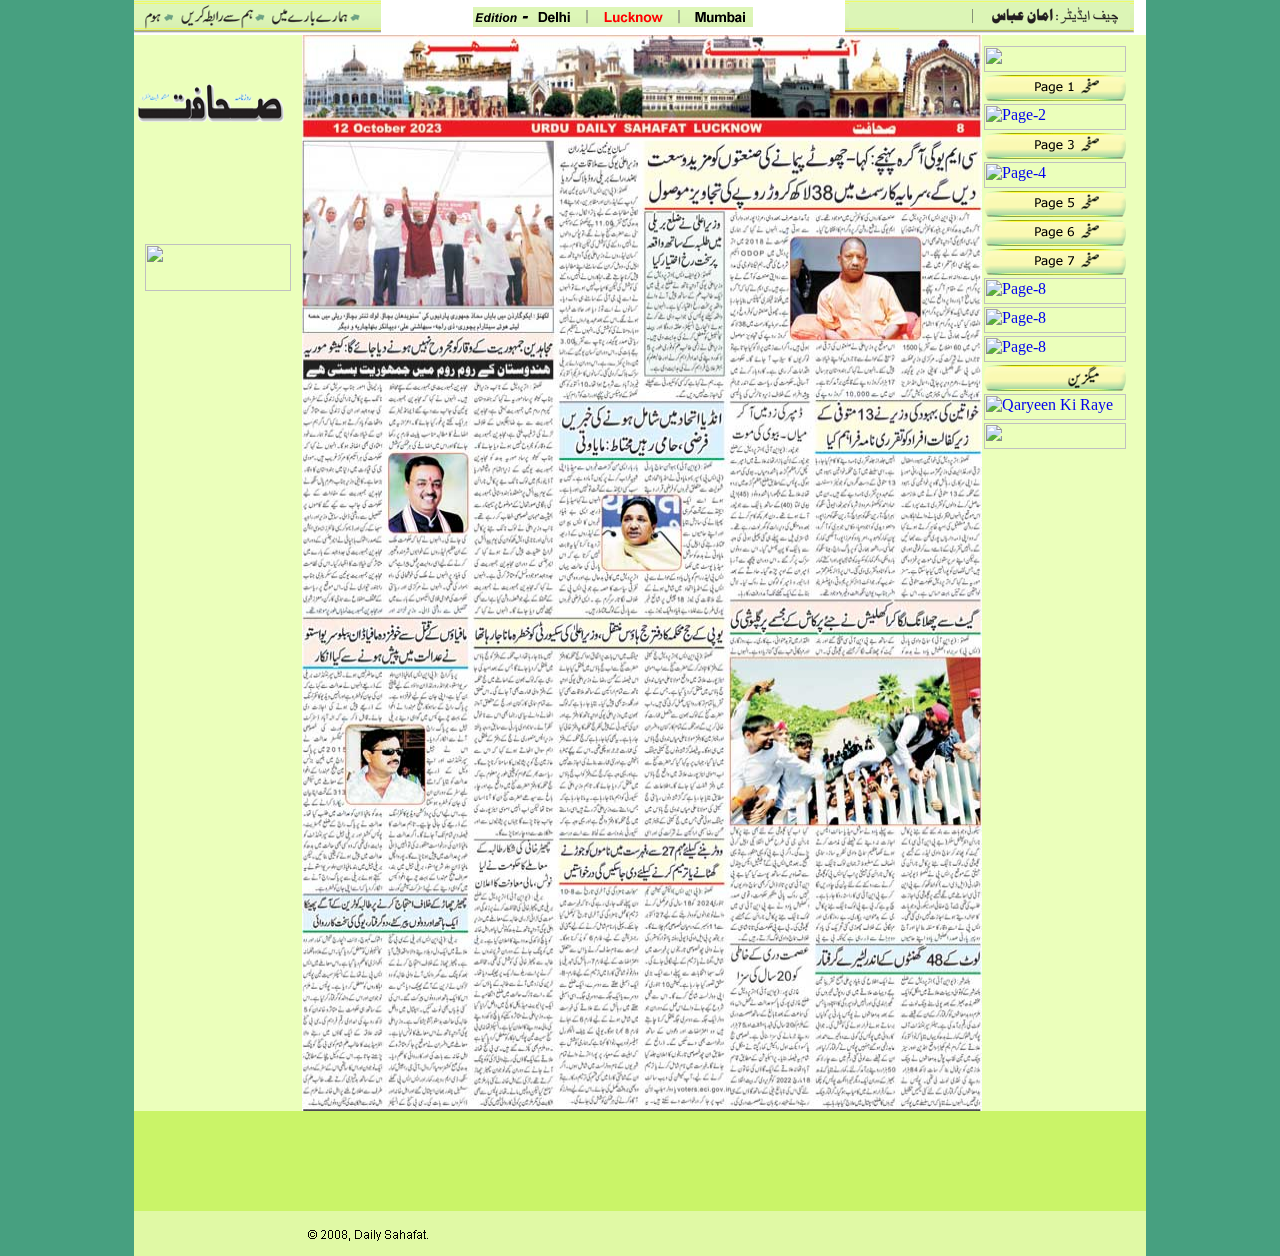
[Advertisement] (218, 597)
